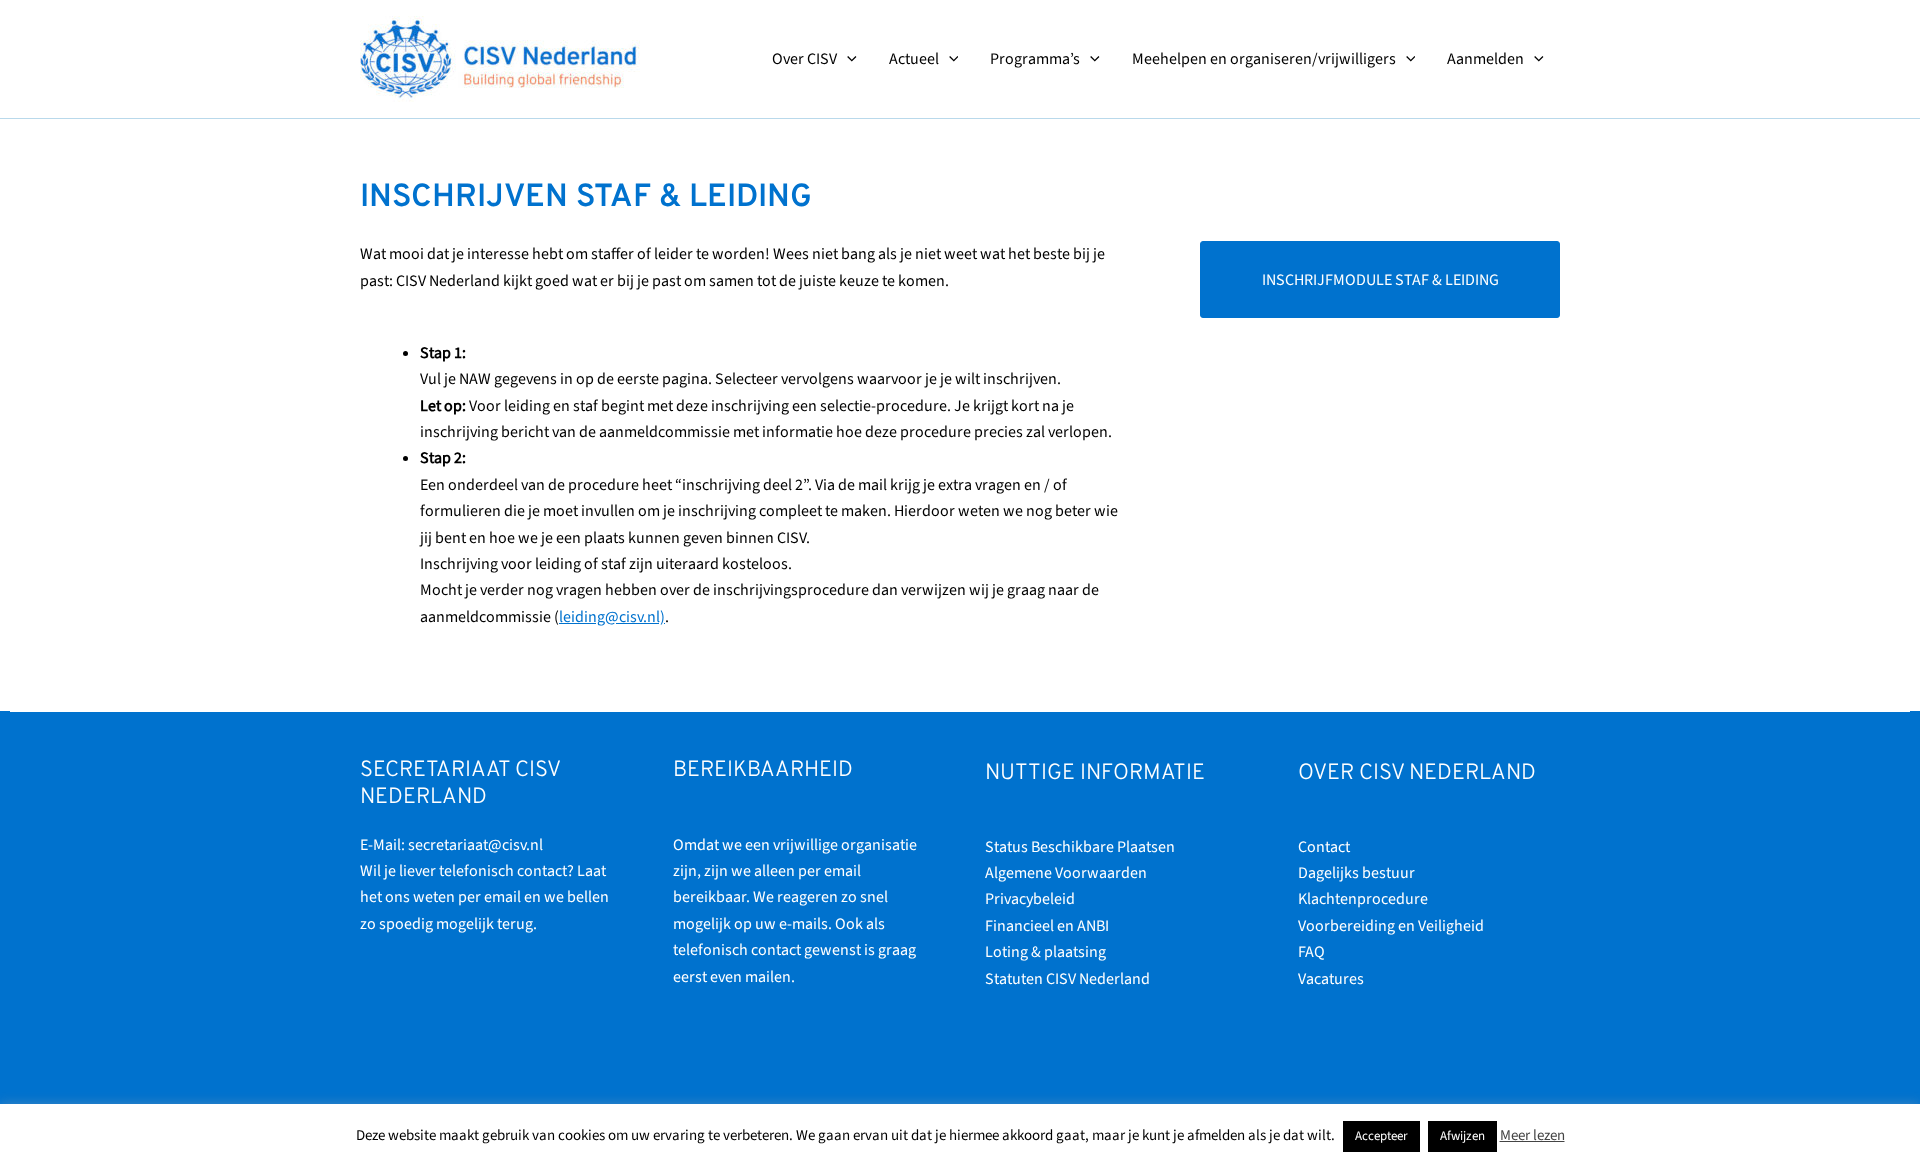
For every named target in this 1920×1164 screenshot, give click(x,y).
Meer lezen (1532, 1135)
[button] (847, 59)
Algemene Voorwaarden (1066, 873)
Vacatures (1331, 979)
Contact (1324, 847)
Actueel (914, 59)
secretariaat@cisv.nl (475, 845)
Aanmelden (1485, 59)
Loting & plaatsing (1045, 952)
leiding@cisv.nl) (612, 617)
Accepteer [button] (1381, 1136)
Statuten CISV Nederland (1067, 979)
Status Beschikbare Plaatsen (1080, 847)
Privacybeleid (1030, 899)
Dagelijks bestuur (1356, 873)
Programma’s (1035, 59)
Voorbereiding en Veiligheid (1391, 926)
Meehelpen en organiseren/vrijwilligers (1264, 59)
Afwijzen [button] (1462, 1136)
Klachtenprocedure (1363, 899)
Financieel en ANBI (1047, 926)
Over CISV (804, 59)
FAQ (1311, 952)
